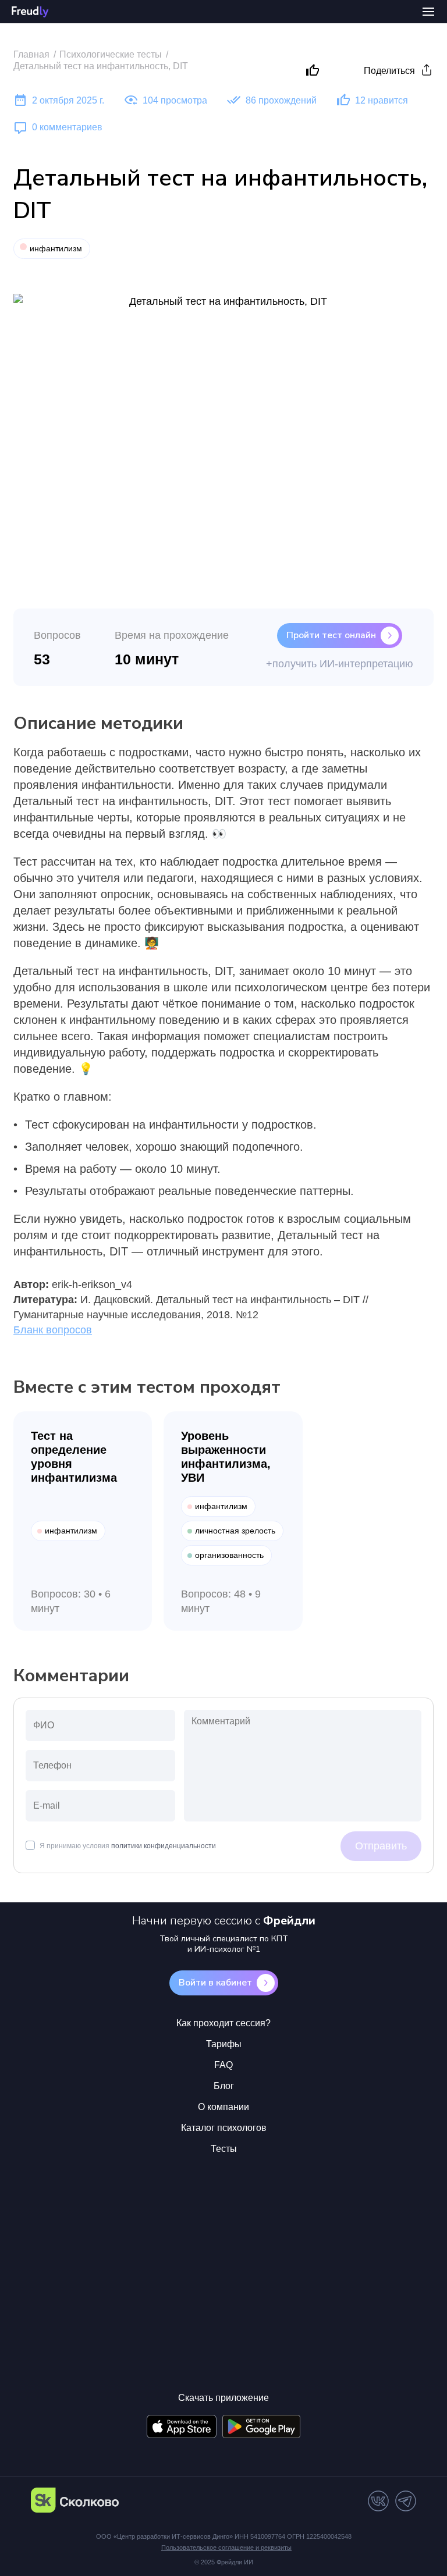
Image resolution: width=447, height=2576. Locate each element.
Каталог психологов (224, 2128)
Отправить (381, 1846)
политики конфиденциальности (164, 1846)
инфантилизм (56, 248)
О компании (223, 2107)
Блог (224, 2086)
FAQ (223, 2065)
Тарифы (224, 2044)
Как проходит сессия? (223, 2023)
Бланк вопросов (53, 1330)
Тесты (224, 2149)
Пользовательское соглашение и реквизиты (226, 2547)
